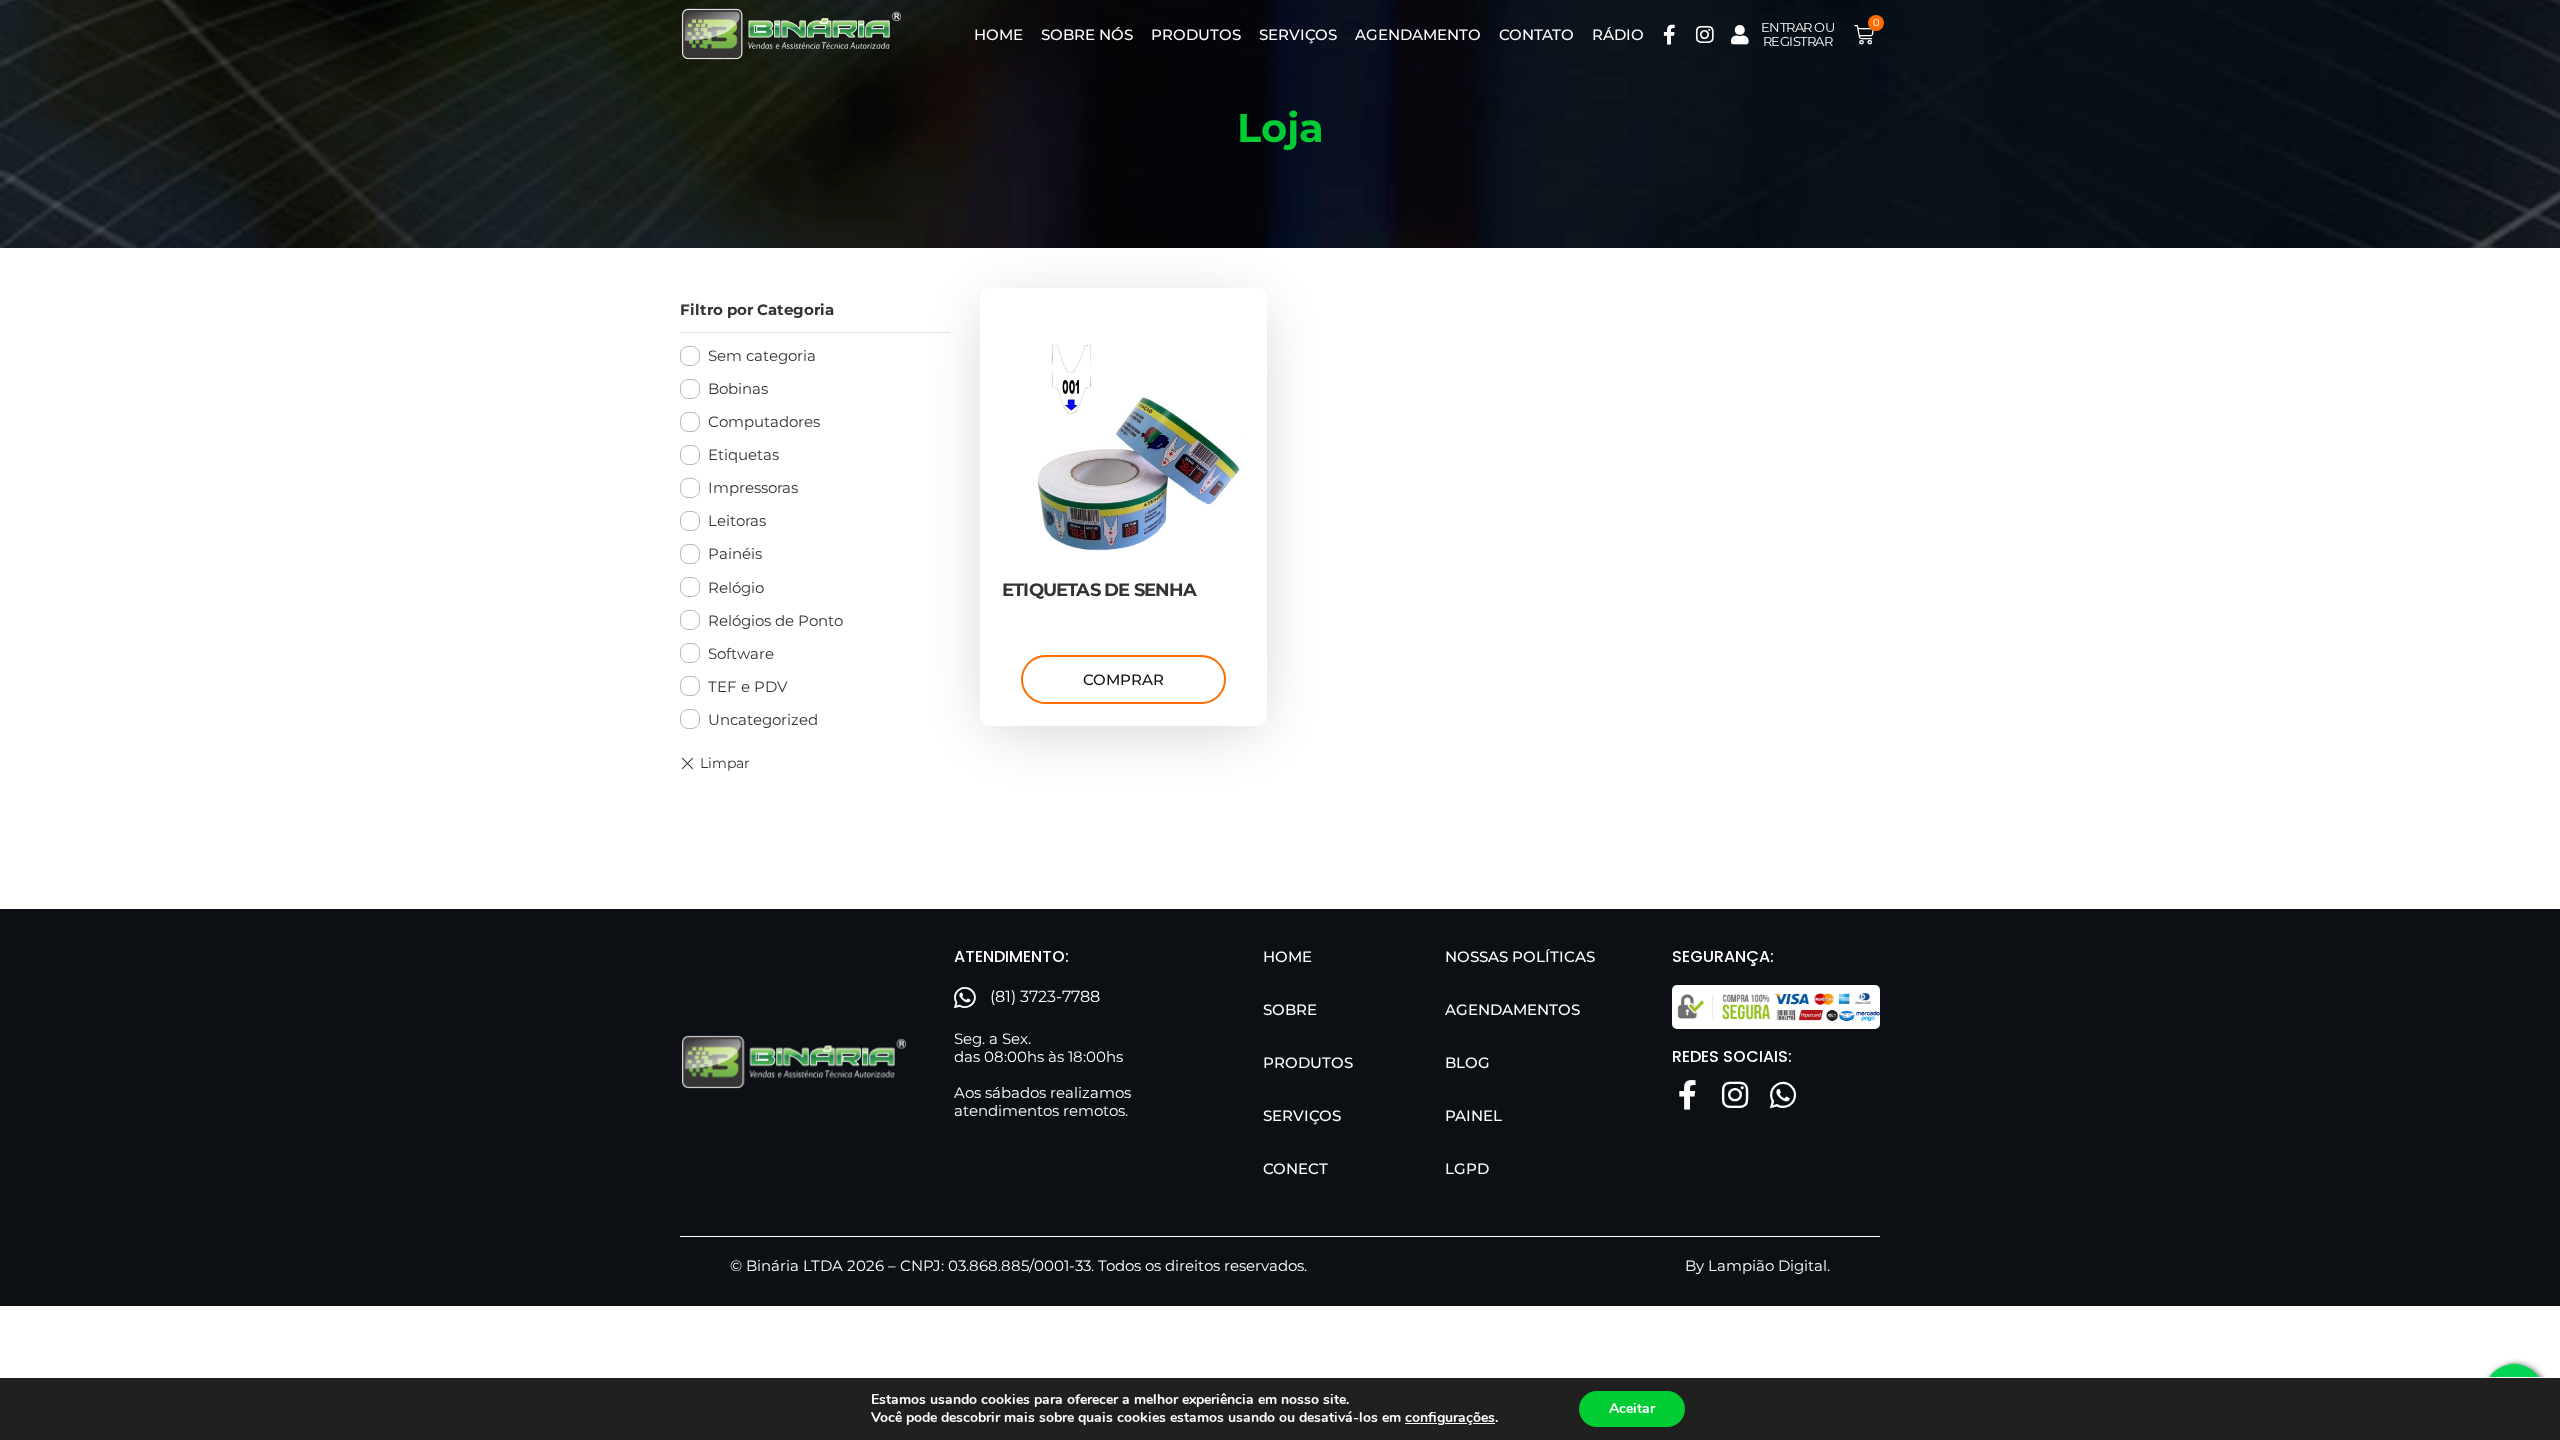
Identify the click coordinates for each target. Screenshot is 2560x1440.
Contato (1536, 34)
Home (998, 34)
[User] (1740, 35)
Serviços (1298, 34)
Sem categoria (762, 355)
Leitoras (737, 520)
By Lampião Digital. (1757, 1265)
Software (741, 653)
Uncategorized (763, 719)
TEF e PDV (747, 686)
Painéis (735, 553)
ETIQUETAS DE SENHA (1099, 590)
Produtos (1196, 34)
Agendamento (1418, 34)
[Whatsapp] (1783, 1095)
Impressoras (753, 487)
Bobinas (738, 388)
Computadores (764, 421)
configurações (1450, 1418)
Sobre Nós (1087, 34)
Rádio (1618, 34)
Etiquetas (743, 454)
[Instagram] (1705, 35)
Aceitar (1632, 1408)
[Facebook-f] (1670, 35)
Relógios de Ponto (775, 620)
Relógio (736, 587)
